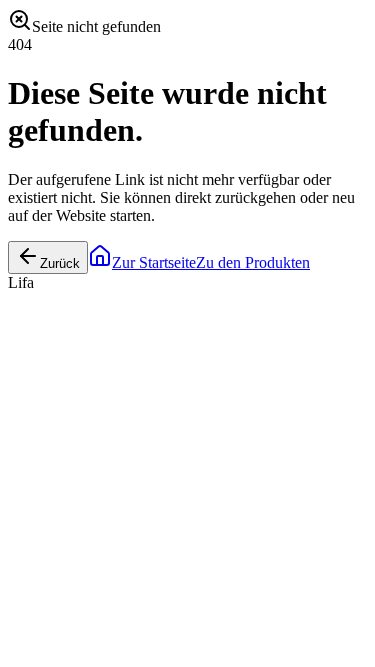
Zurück (60, 263)
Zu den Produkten (253, 262)
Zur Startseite (154, 262)
